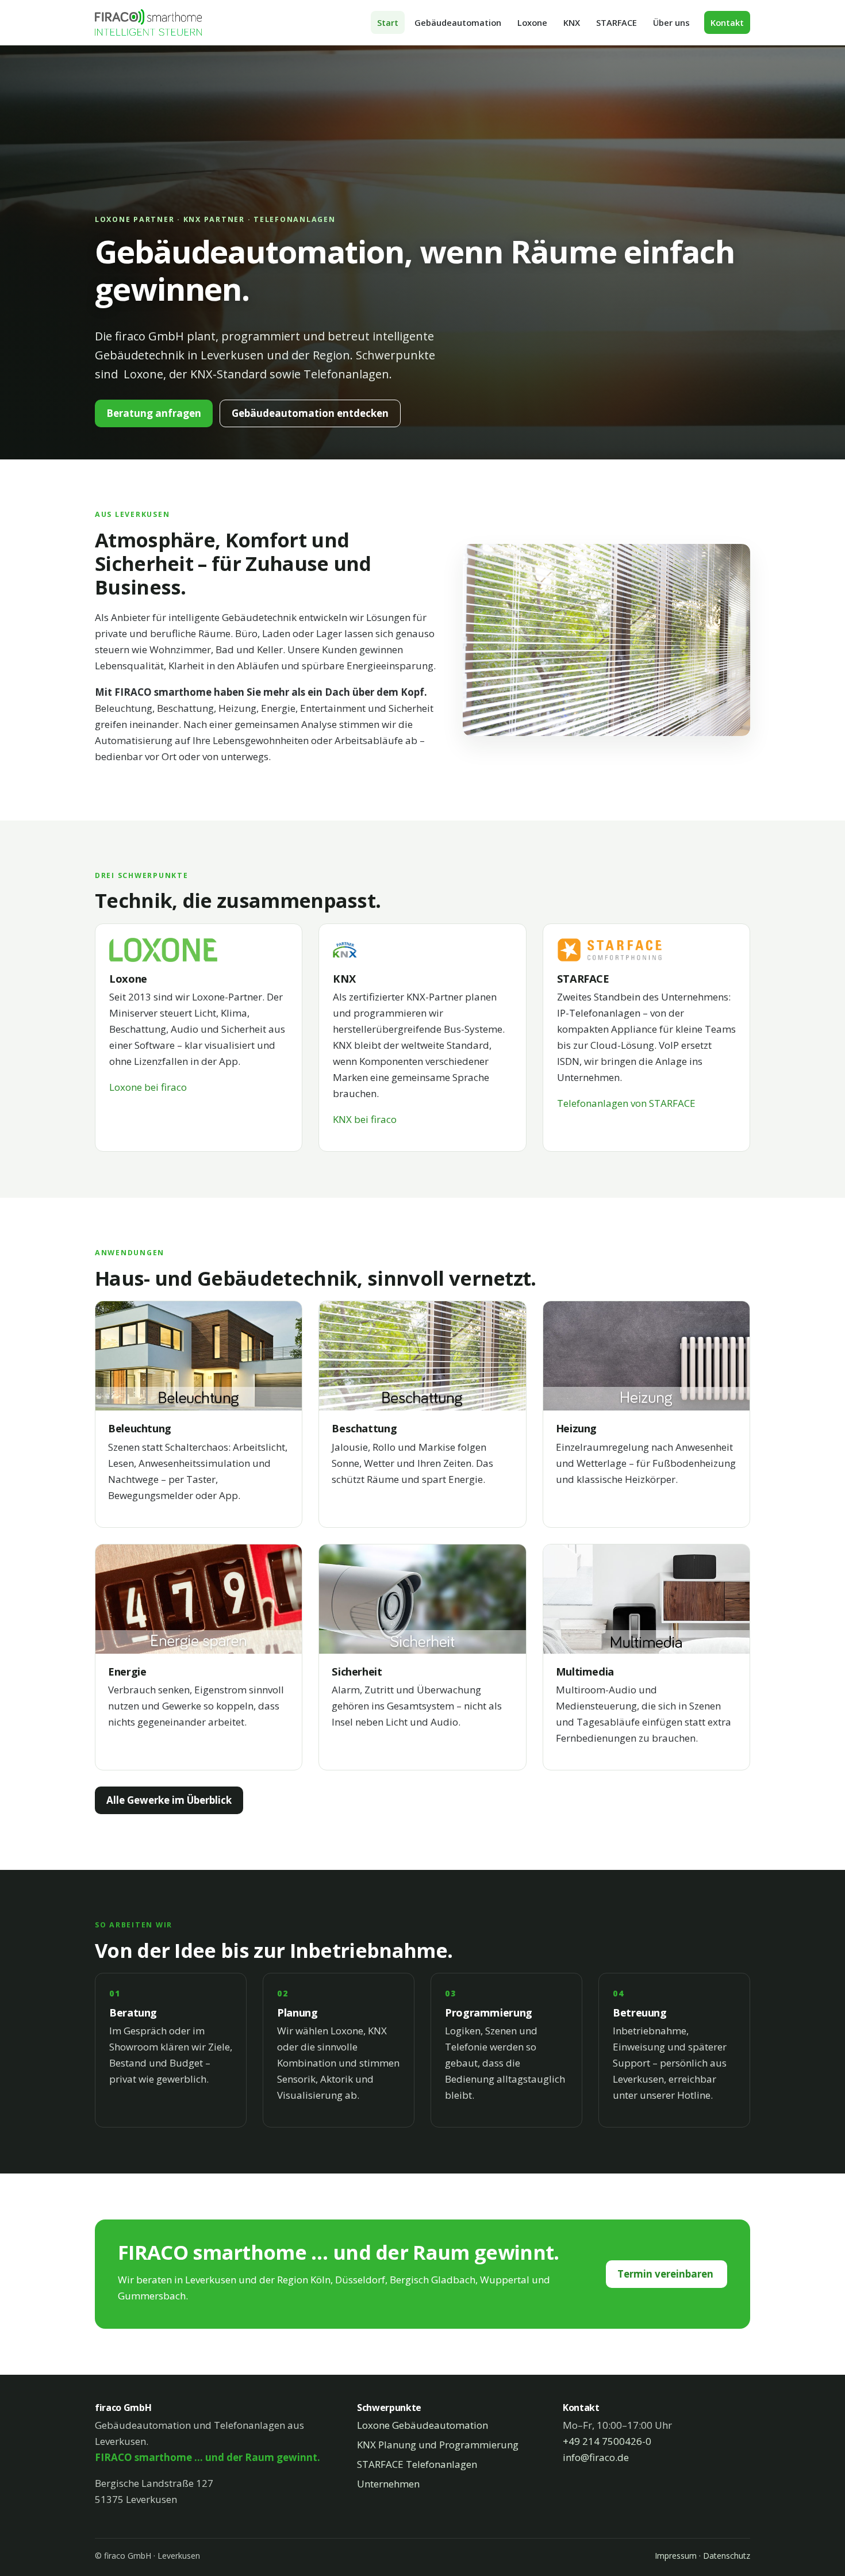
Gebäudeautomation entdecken (310, 413)
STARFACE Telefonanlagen (417, 2464)
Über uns (671, 22)
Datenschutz (727, 2556)
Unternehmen (388, 2484)
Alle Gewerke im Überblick (169, 1800)
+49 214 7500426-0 (607, 2441)
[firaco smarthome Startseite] (148, 22)
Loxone (532, 22)
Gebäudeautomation (458, 22)
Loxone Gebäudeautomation (422, 2425)
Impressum (676, 2556)
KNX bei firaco (365, 1119)
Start (388, 22)
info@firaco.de (596, 2457)
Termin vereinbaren (667, 2274)
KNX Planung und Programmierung (438, 2445)
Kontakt (727, 22)
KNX (572, 22)
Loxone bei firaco (148, 1087)
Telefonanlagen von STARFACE (626, 1103)
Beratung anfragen (154, 413)
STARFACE (617, 22)
